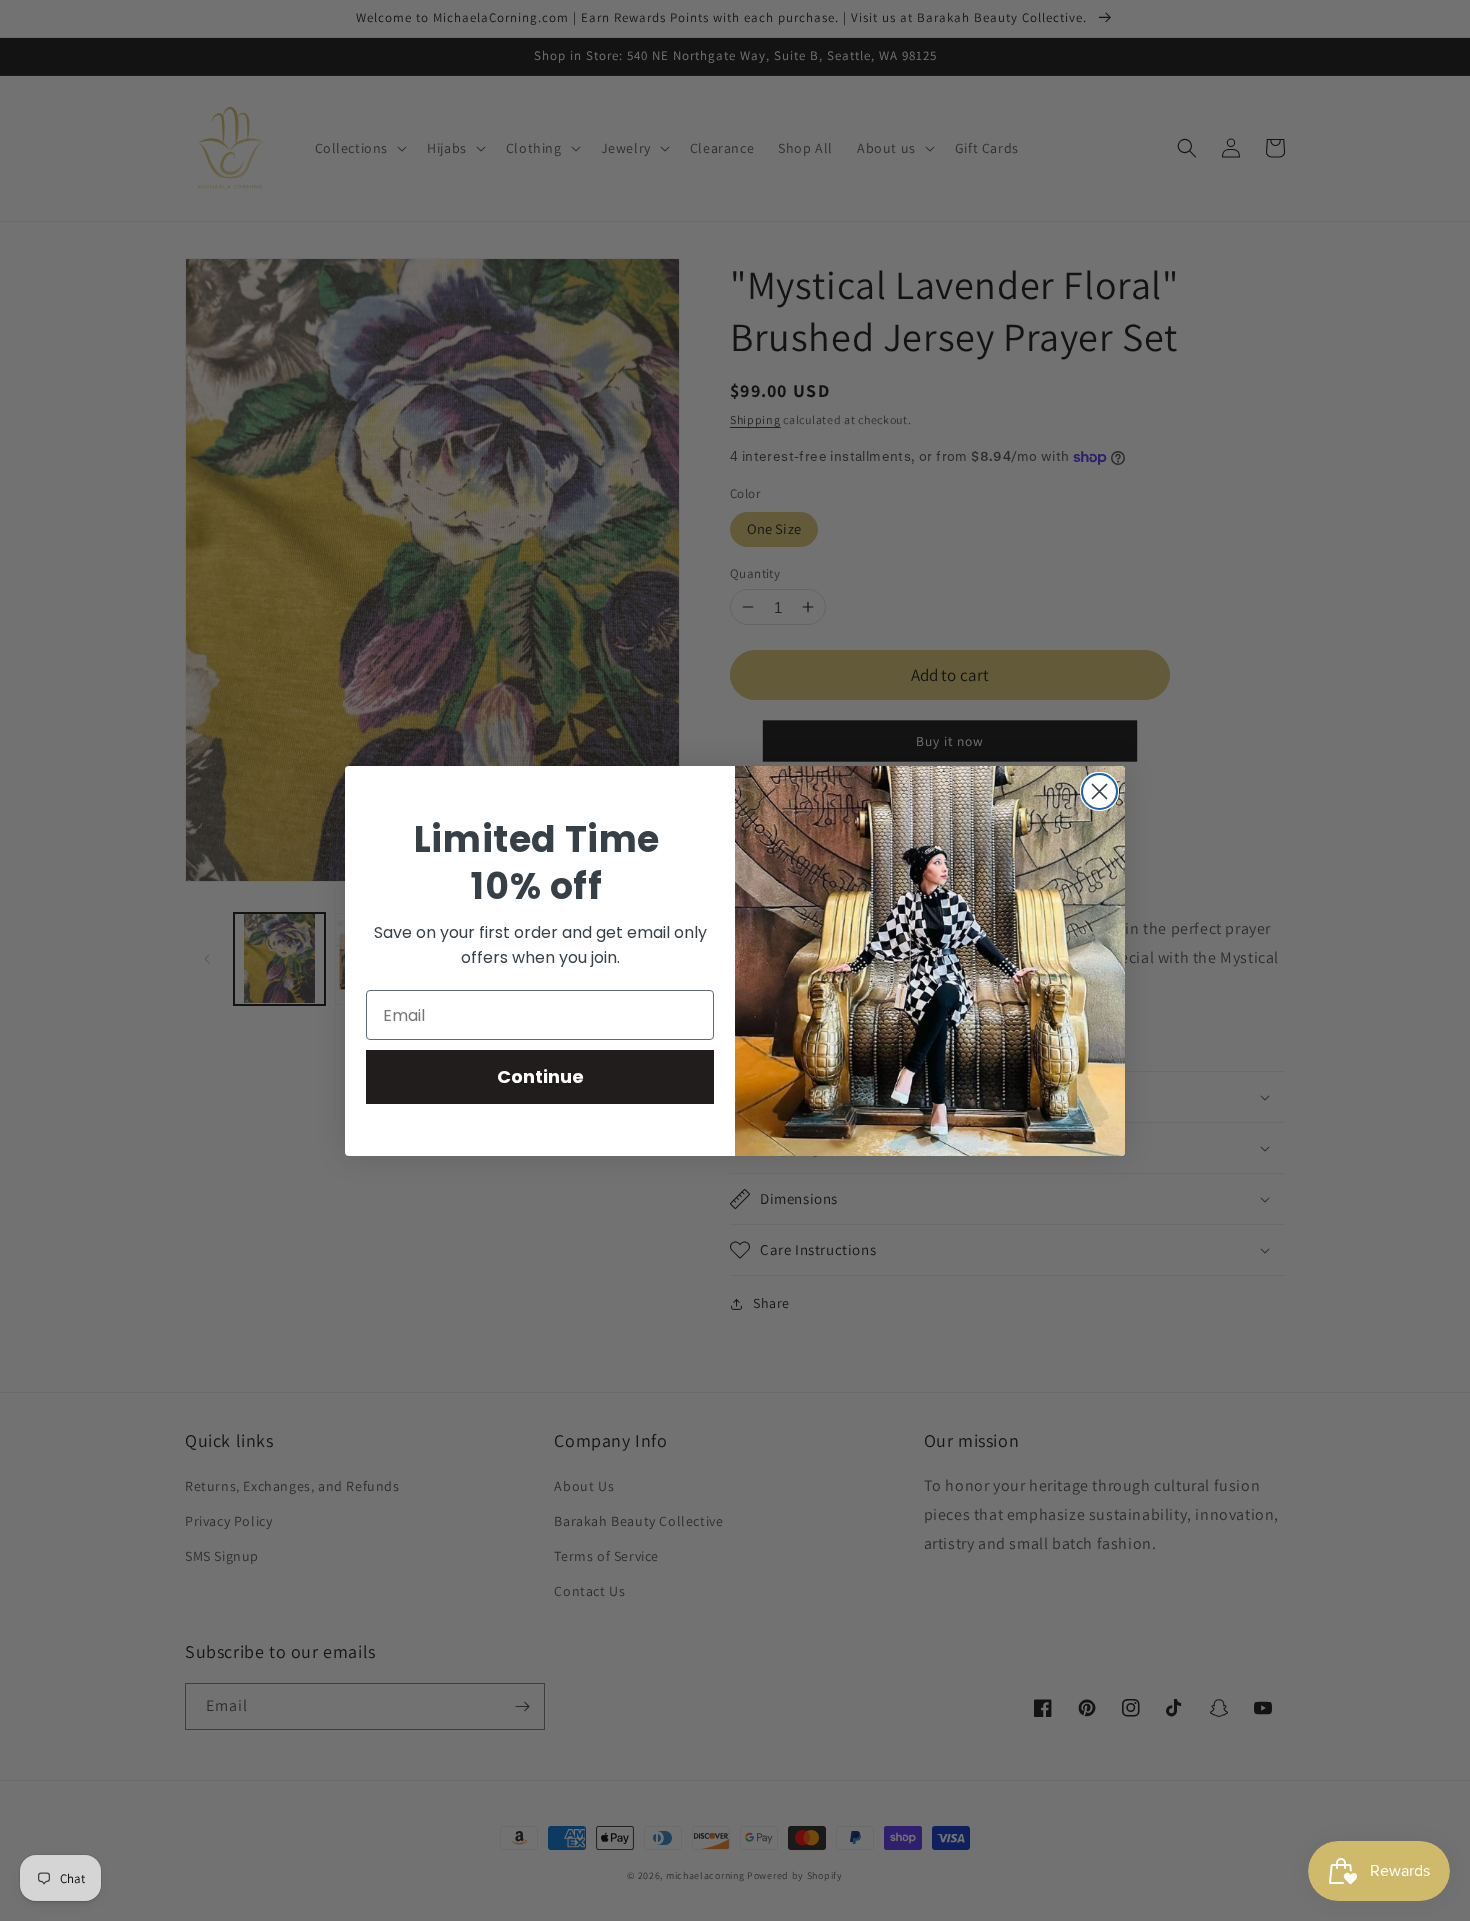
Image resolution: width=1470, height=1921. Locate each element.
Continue (540, 1076)
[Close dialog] (1099, 791)
